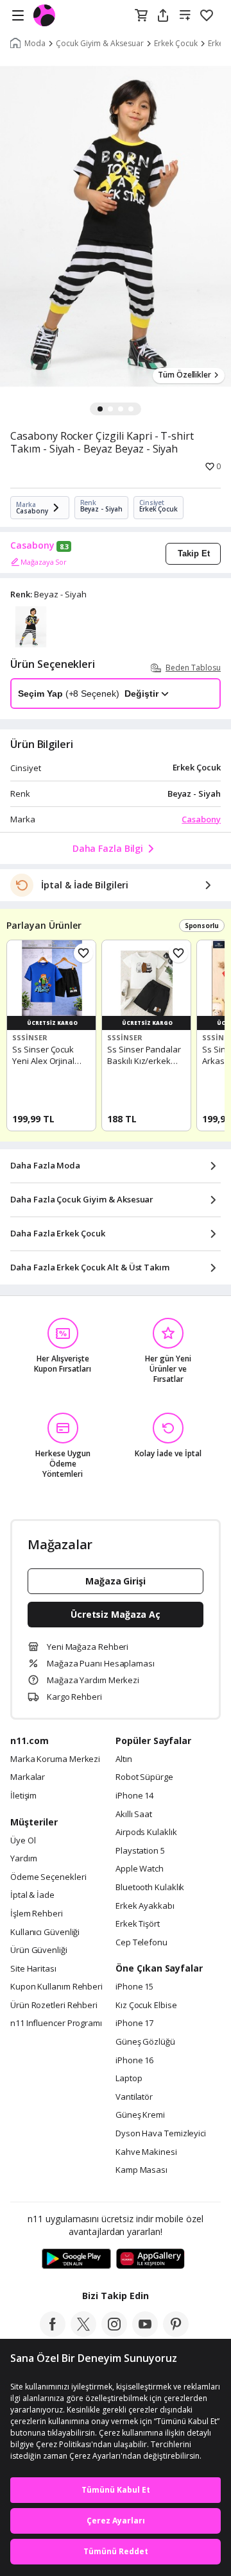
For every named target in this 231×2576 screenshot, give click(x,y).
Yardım (23, 1859)
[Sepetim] (141, 16)
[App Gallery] (150, 2259)
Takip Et (194, 553)
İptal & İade (32, 1895)
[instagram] (114, 2333)
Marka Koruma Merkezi (55, 1759)
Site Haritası (33, 1969)
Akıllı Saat (134, 1815)
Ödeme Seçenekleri (48, 1877)
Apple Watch (140, 1869)
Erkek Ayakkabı (145, 1906)
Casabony (32, 545)
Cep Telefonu (141, 1943)
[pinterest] (176, 2333)
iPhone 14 (134, 1796)
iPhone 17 (134, 2023)
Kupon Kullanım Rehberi (56, 1987)
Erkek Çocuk (176, 44)
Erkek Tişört (138, 1924)
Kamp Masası (141, 2170)
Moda (35, 44)
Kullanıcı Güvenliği (45, 1932)
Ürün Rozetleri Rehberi (54, 2006)
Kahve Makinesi (146, 2152)
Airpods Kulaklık (146, 1832)
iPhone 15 (134, 1987)
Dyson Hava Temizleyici (161, 2134)
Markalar (28, 1777)
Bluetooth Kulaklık (150, 1888)
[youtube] (145, 2333)
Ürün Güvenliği (39, 1950)
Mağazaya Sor (44, 562)
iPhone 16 (134, 2061)
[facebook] (53, 2333)
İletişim (23, 1796)
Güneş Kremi (140, 2115)
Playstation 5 (140, 1851)
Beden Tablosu (193, 668)
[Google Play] (76, 2259)
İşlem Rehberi (37, 1914)
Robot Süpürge (144, 1777)
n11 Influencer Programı (56, 2023)
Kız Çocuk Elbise (146, 2006)
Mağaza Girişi (116, 1581)
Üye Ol (23, 1841)
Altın (124, 1759)
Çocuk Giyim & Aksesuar (100, 44)
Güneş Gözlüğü (145, 2042)
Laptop (129, 2079)
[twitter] (83, 2333)
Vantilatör (134, 2097)
